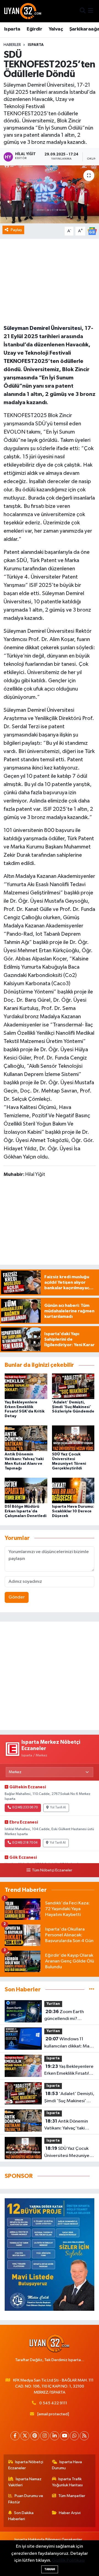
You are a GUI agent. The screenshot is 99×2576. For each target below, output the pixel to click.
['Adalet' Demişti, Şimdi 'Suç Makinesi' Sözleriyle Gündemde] (73, 1386)
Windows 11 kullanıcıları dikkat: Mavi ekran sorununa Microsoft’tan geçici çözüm (68, 2043)
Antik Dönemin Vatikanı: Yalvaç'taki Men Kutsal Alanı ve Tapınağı (66, 2125)
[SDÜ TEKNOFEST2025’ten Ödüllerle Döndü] (50, 194)
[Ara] (83, 11)
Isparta (12, 29)
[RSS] (84, 2436)
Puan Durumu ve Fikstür (26, 2499)
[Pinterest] (35, 2436)
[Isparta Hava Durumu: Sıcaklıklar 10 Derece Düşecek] (73, 1490)
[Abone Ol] (92, 231)
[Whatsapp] (74, 2436)
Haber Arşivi (70, 2513)
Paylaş (16, 230)
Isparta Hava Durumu (67, 2465)
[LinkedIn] (55, 2436)
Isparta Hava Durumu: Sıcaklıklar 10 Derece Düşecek (73, 1511)
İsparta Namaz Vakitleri (25, 2482)
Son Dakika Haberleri (21, 2516)
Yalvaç (56, 29)
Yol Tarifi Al (58, 1808)
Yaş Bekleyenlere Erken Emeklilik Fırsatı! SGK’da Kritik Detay (69, 2071)
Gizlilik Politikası (68, 2560)
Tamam (50, 2569)
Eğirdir (34, 29)
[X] (25, 2436)
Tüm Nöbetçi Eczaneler (52, 1870)
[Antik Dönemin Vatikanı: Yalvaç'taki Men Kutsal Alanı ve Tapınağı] (26, 1438)
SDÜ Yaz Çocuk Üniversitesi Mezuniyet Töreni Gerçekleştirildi (68, 2153)
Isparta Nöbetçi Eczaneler (26, 2465)
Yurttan (53, 2004)
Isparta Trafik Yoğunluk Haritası (67, 2482)
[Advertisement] (50, 1676)
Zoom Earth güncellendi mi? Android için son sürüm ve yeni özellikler (67, 2016)
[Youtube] (64, 2436)
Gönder (17, 1597)
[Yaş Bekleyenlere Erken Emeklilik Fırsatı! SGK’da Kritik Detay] (26, 1386)
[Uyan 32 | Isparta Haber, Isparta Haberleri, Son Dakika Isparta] (23, 11)
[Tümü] (92, 1990)
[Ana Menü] (91, 11)
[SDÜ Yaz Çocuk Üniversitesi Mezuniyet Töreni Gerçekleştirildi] (73, 1438)
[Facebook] (15, 2436)
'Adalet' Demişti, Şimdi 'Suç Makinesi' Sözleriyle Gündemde (73, 1407)
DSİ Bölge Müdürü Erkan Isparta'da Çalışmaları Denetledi (26, 1511)
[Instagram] (45, 2436)
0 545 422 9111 (53, 2403)
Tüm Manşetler (72, 2496)
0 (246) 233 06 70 (25, 1808)
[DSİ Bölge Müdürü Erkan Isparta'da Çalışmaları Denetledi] (26, 1490)
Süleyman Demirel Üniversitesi (43, 328)
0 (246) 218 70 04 (25, 1843)
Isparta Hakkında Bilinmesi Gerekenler (48, 2540)
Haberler (12, 45)
